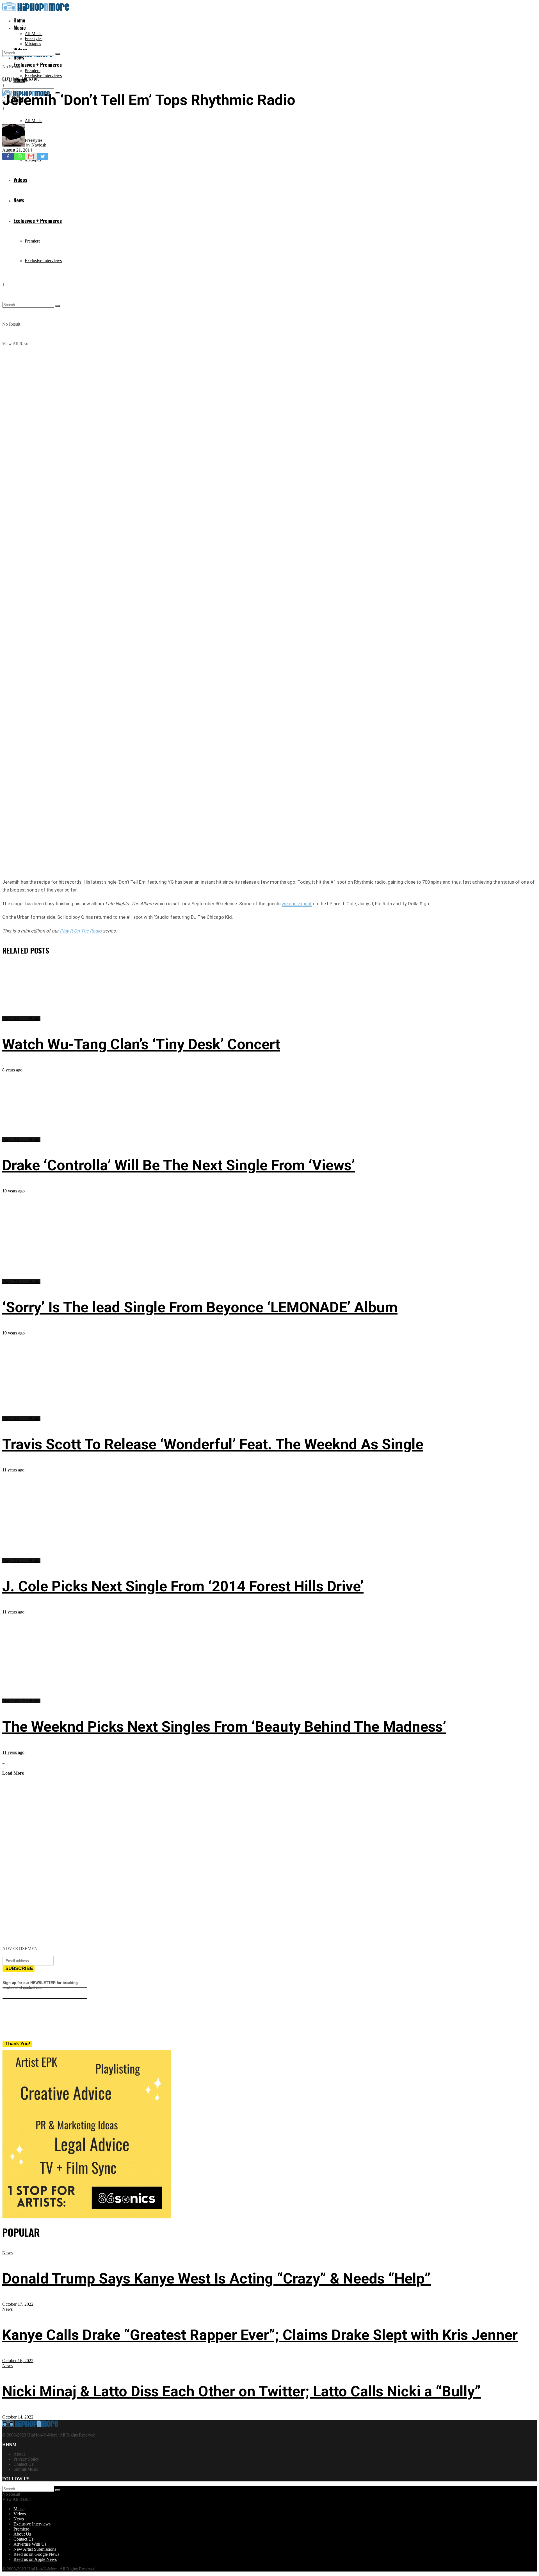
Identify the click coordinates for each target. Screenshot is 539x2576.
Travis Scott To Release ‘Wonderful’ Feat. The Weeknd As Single (213, 1444)
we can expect (297, 904)
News (7, 2253)
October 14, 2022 (18, 2417)
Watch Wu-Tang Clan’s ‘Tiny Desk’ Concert (141, 1044)
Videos (20, 2514)
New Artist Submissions (35, 2549)
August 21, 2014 (17, 150)
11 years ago (13, 1470)
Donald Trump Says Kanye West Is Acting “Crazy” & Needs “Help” (216, 2279)
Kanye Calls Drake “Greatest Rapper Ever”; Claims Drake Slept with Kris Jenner (260, 2335)
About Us (22, 2534)
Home (19, 20)
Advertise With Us (30, 2544)
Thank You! (18, 2044)
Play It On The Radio (21, 79)
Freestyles (34, 39)
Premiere (33, 71)
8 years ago (12, 1070)
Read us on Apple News (35, 2559)
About (19, 2454)
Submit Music (26, 2469)
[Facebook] (8, 156)
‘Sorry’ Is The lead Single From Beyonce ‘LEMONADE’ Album (200, 1307)
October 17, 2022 (18, 2304)
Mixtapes (33, 44)
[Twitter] (43, 156)
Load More (13, 1773)
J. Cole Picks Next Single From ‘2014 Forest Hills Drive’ (183, 1586)
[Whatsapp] (20, 156)
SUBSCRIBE (19, 1968)
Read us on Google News (36, 2554)
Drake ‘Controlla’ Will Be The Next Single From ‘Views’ (179, 1165)
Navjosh (39, 145)
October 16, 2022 (18, 2361)
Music (20, 28)
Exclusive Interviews (43, 76)
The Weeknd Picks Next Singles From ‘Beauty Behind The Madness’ (224, 1727)
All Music (34, 34)
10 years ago (13, 1191)
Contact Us (23, 2464)
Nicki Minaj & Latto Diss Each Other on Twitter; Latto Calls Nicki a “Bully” (242, 2391)
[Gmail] (31, 156)
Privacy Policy (26, 2459)
